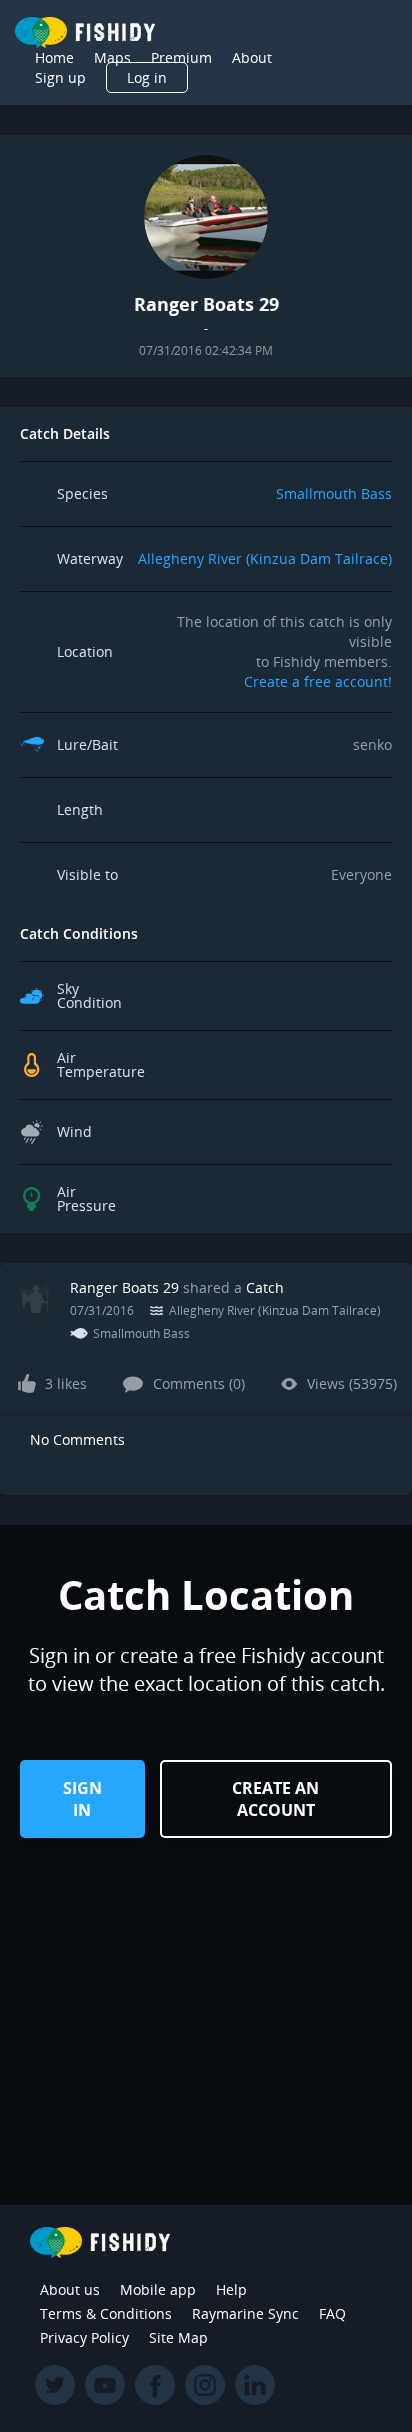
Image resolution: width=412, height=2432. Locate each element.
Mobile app (158, 2289)
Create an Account (275, 1799)
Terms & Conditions (106, 2313)
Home (54, 57)
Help (231, 2289)
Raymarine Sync (245, 2313)
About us (70, 2289)
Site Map (178, 2337)
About (252, 57)
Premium (181, 57)
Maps (112, 57)
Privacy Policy (84, 2337)
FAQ (332, 2313)
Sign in (82, 1799)
